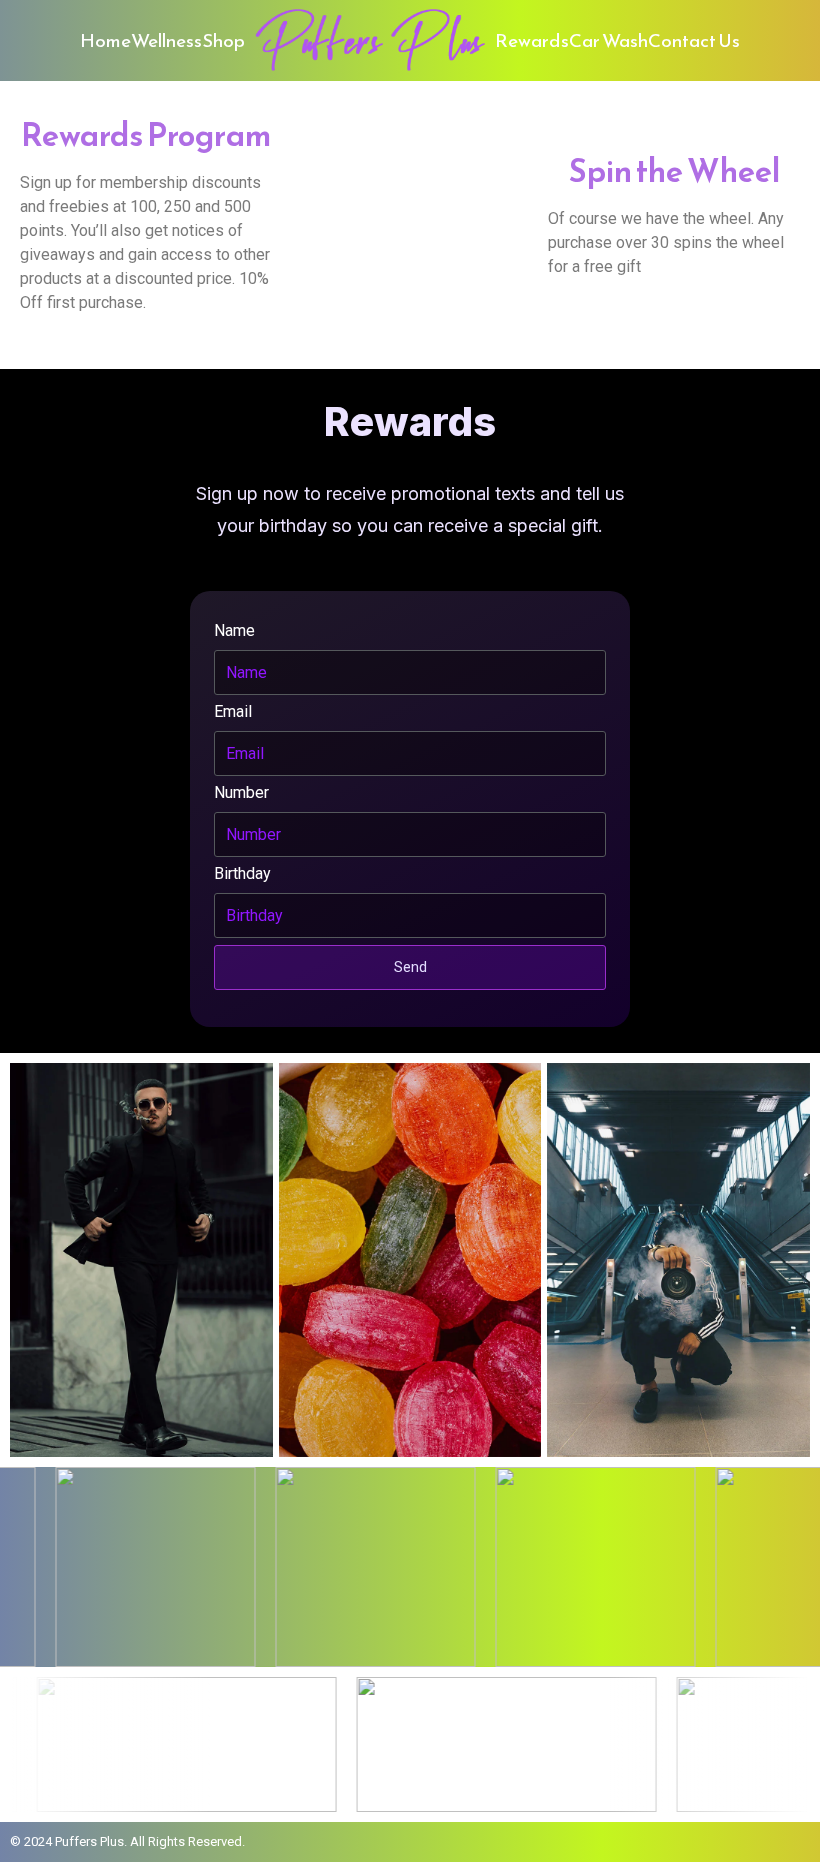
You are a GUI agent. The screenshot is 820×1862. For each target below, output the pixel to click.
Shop (223, 40)
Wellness (166, 40)
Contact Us (694, 40)
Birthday (242, 873)
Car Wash (608, 40)
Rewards (532, 40)
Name (234, 630)
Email (233, 711)
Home (105, 40)
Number (241, 792)
